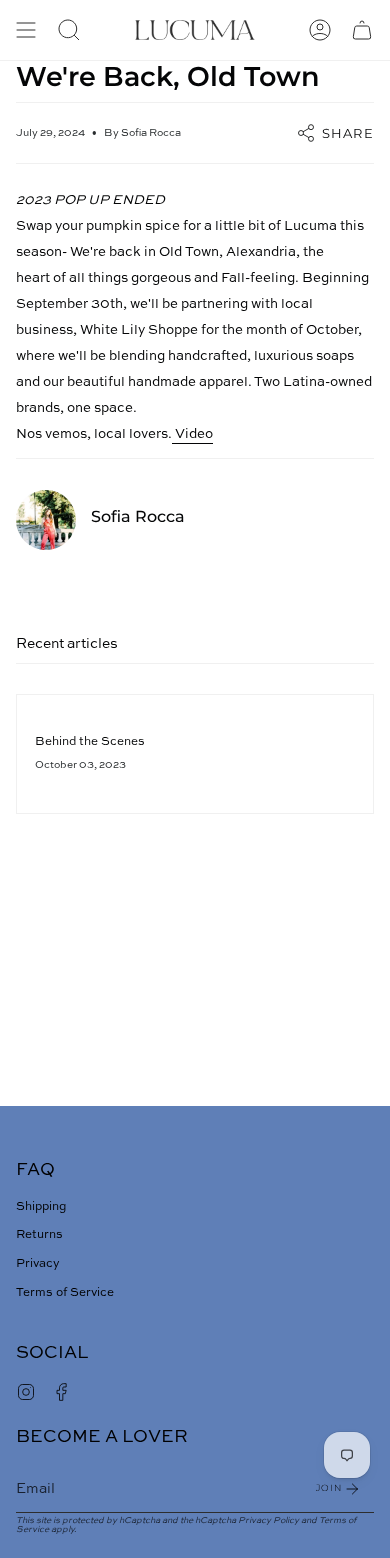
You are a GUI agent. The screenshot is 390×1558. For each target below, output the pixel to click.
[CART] (362, 30)
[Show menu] (26, 30)
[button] (69, 30)
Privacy (38, 1264)
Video (192, 434)
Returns (39, 1235)
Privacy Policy (268, 1520)
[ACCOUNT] (320, 30)
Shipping (41, 1207)
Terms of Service (65, 1293)
